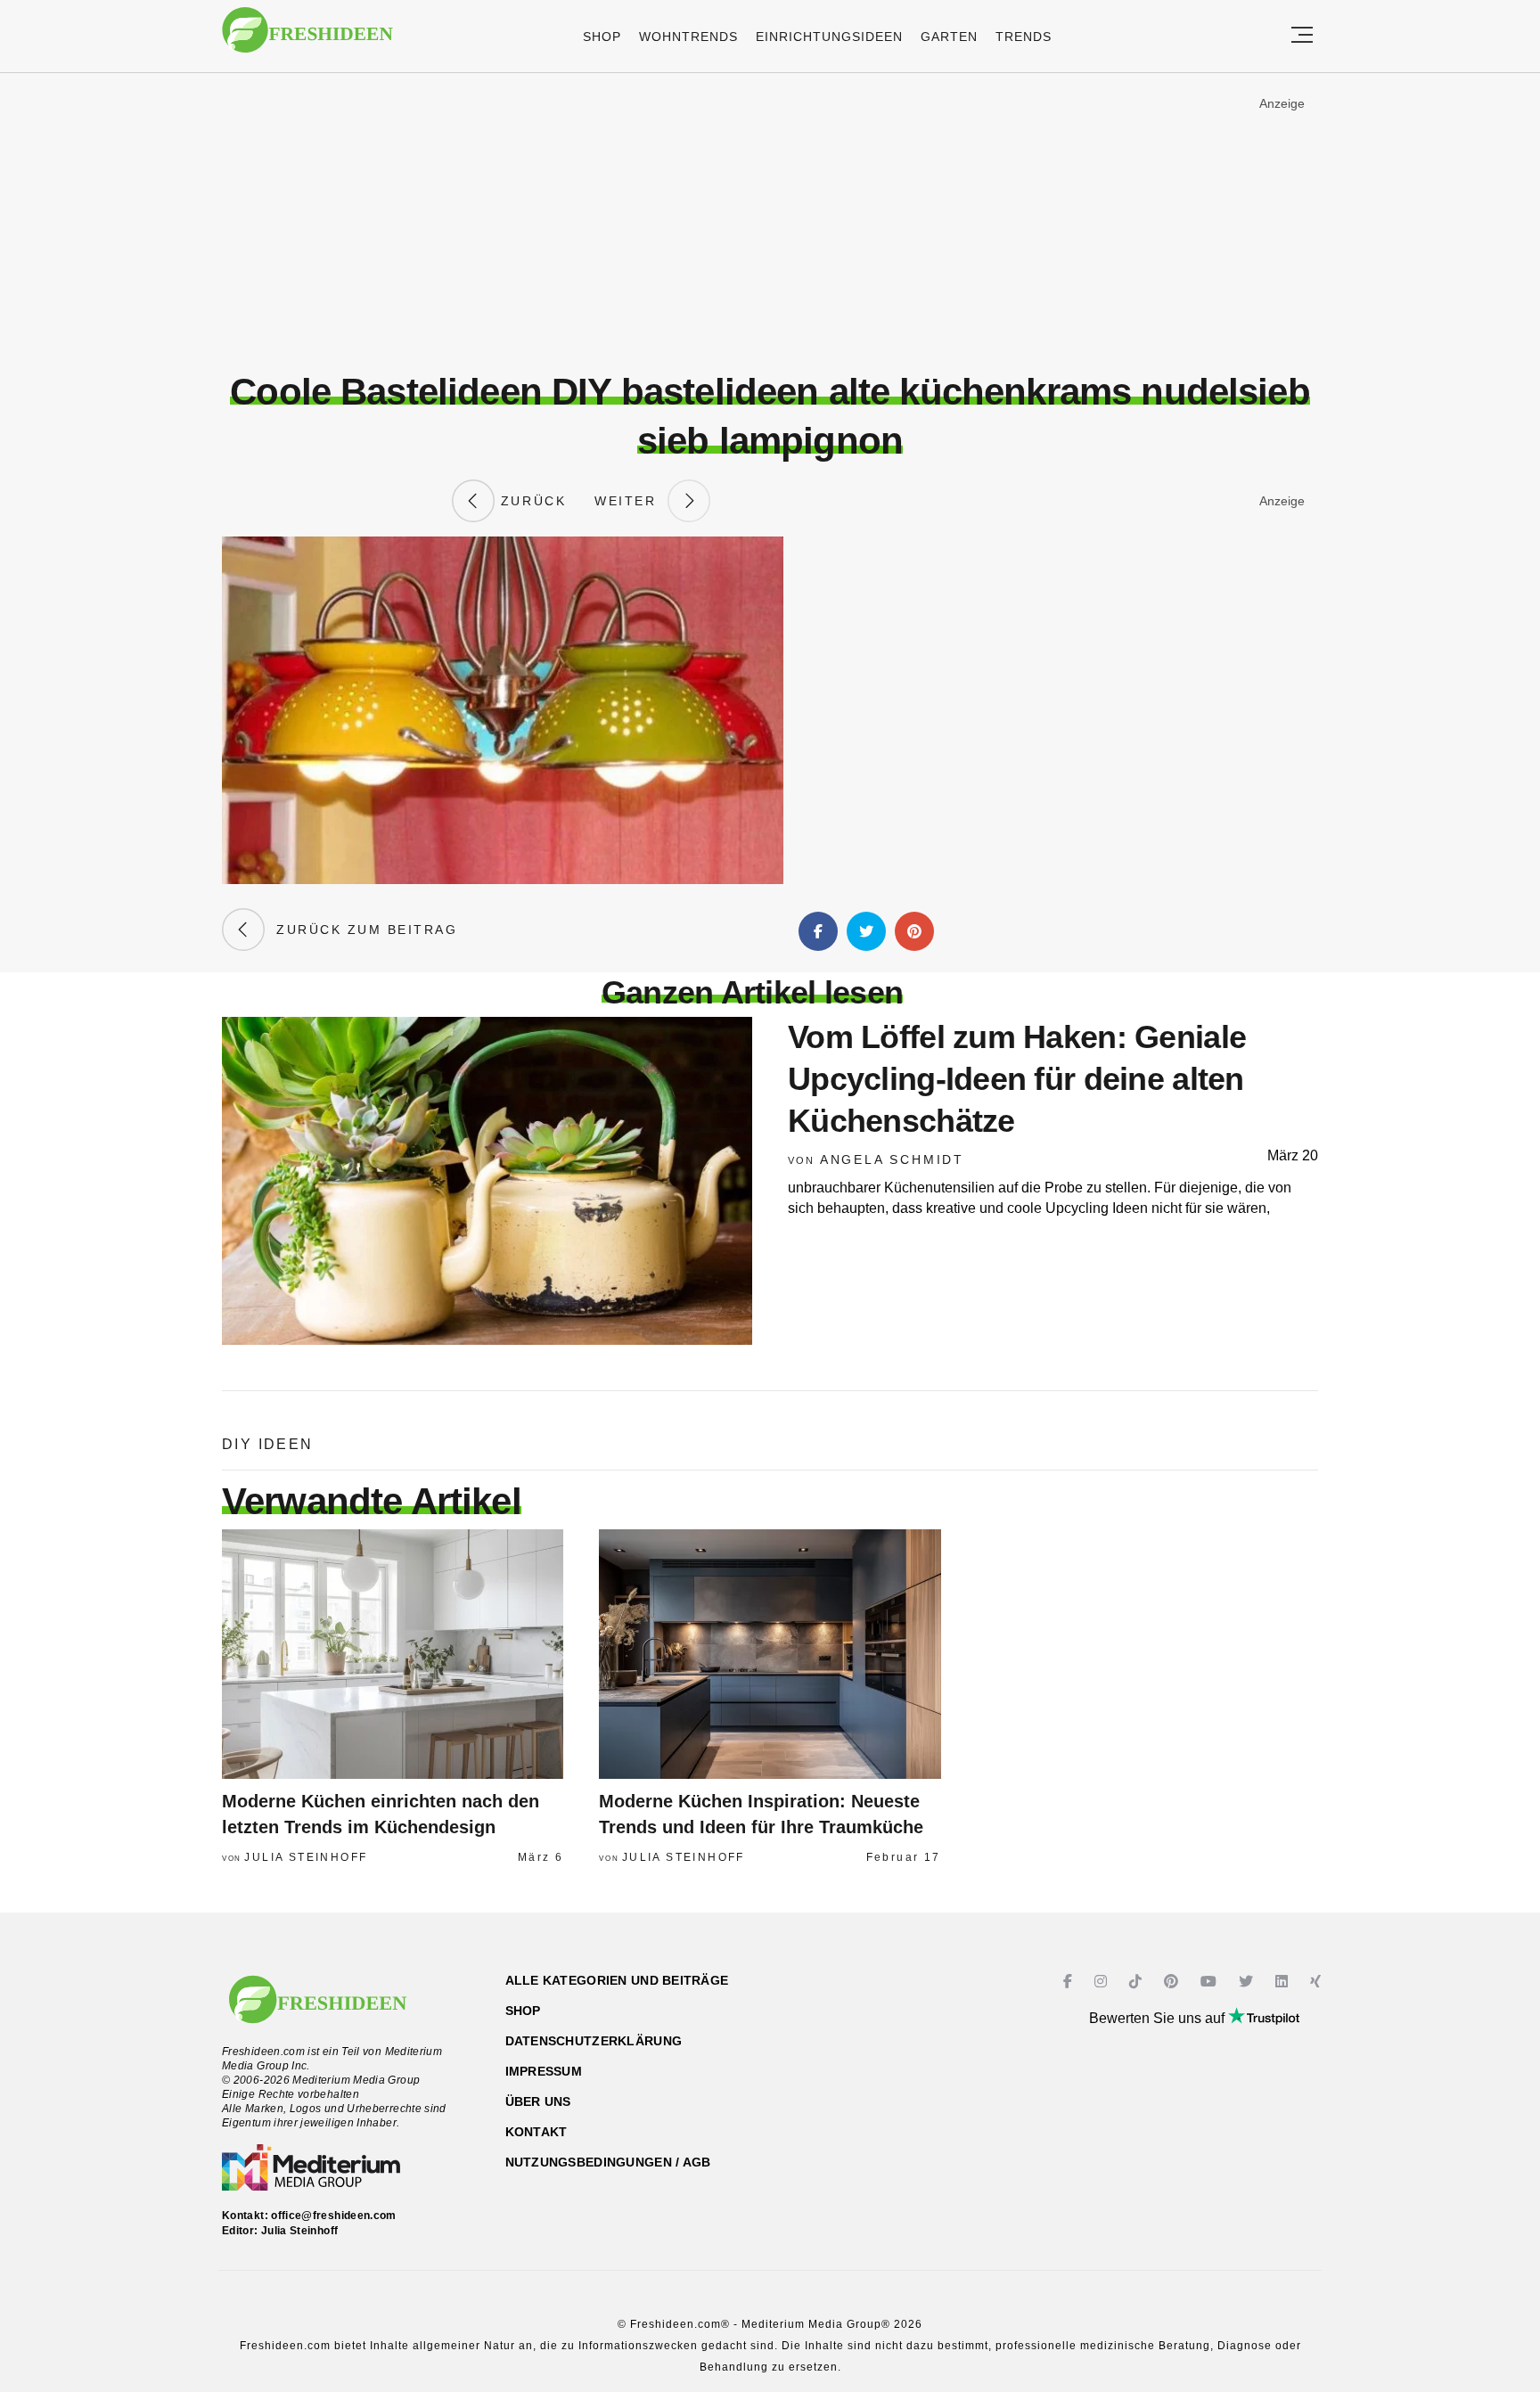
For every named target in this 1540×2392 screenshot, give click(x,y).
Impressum (544, 2071)
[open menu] (1302, 36)
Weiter (631, 501)
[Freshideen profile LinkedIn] (1284, 1982)
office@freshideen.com (334, 2216)
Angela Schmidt (892, 1159)
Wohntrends (688, 37)
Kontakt (537, 2132)
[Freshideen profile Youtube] (1211, 1982)
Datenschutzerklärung (594, 2041)
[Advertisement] (770, 222)
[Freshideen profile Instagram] (1103, 1982)
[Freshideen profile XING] (1318, 1982)
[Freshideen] (307, 39)
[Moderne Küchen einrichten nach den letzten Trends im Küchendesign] (393, 1654)
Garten (949, 37)
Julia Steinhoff (306, 1857)
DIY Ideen (268, 1444)
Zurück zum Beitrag (361, 930)
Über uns (538, 2101)
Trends (1024, 37)
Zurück (530, 501)
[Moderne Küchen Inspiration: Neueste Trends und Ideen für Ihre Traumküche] (770, 1654)
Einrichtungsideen (829, 37)
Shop (602, 37)
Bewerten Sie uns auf (1159, 2018)
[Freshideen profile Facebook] (1070, 1982)
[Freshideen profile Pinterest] (1173, 1982)
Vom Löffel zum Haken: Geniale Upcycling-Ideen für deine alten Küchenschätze (1017, 1079)
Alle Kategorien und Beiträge (617, 1980)
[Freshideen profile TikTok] (1138, 1982)
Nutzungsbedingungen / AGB (608, 2162)
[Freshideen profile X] (1248, 1982)
